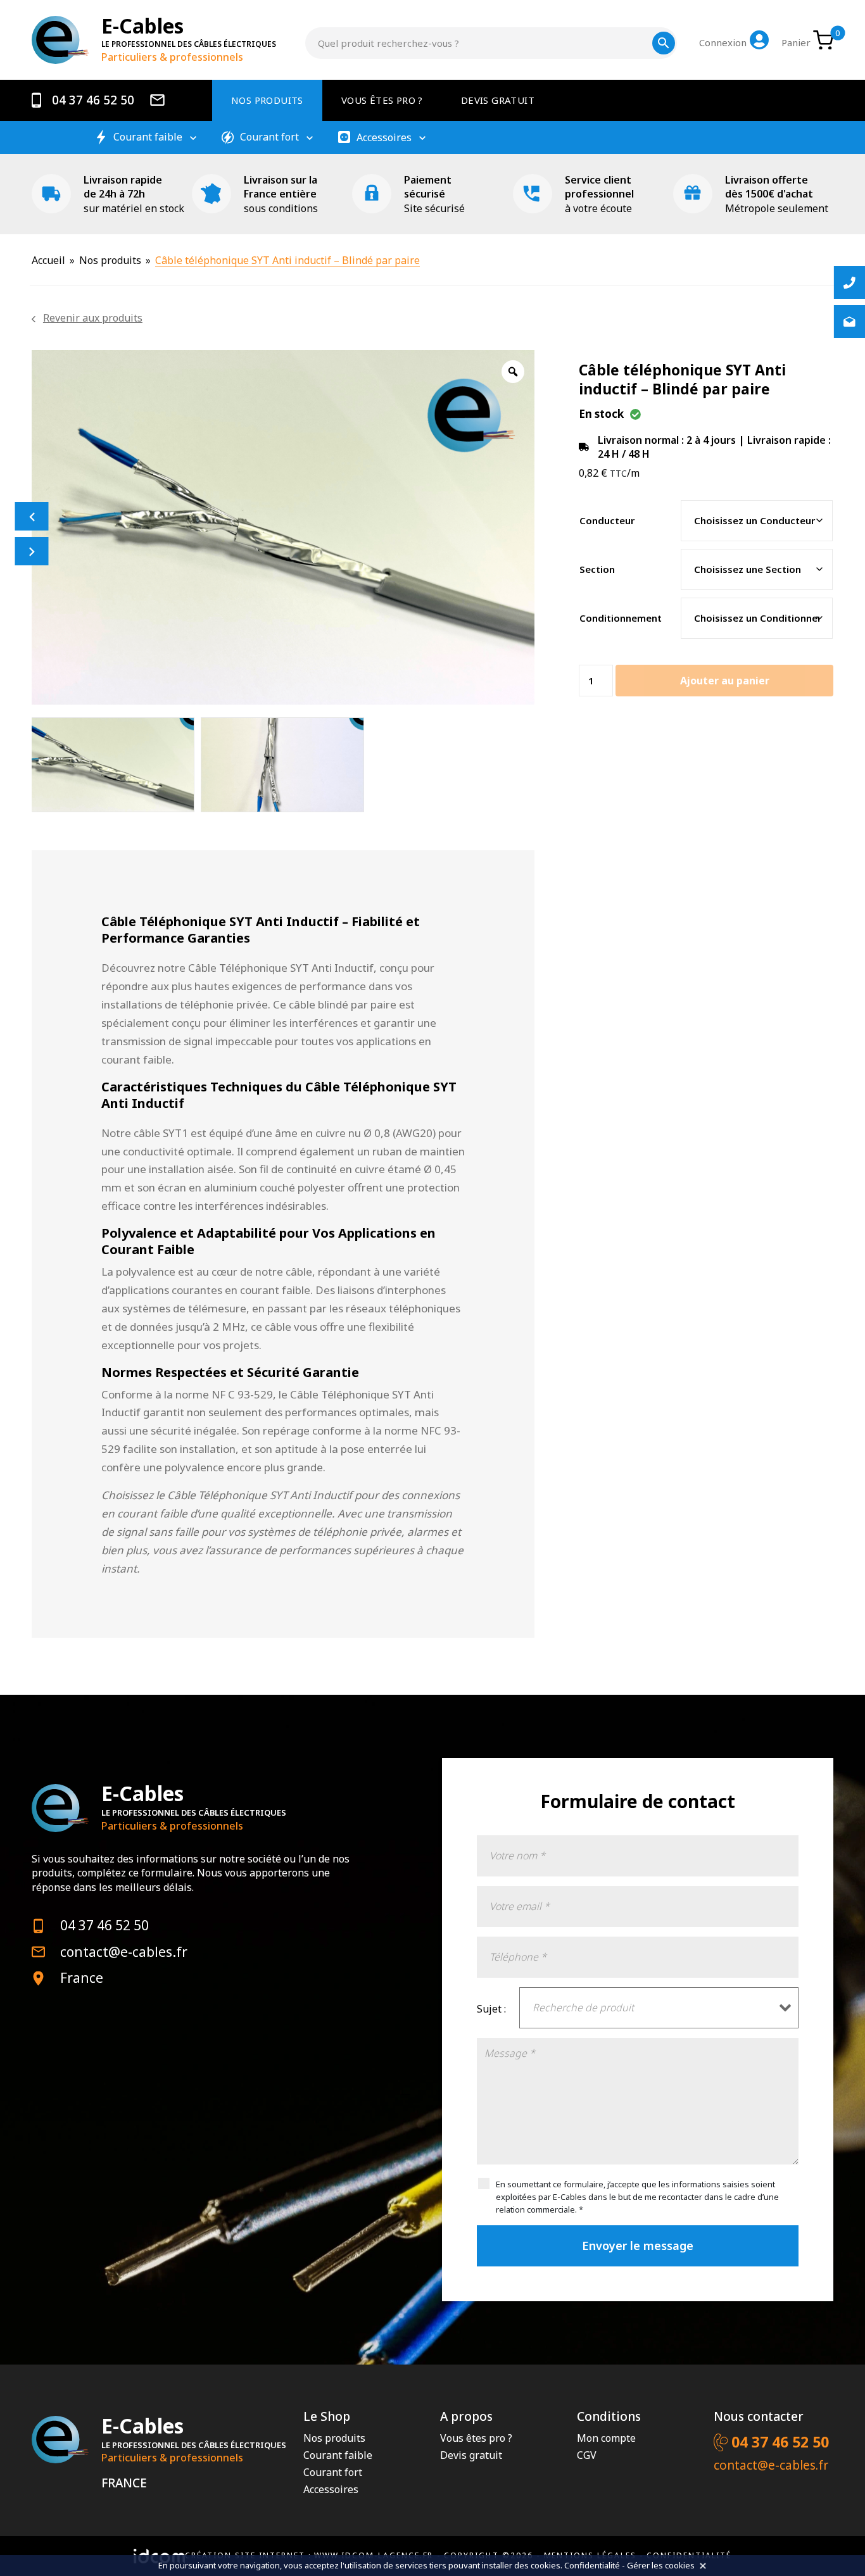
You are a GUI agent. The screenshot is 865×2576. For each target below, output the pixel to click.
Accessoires (384, 138)
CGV (587, 2455)
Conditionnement (621, 618)
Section (597, 569)
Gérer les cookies (661, 2565)
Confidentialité (592, 2565)
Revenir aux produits (93, 318)
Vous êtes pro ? (382, 100)
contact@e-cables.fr (124, 1952)
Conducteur (607, 520)
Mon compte (606, 2438)
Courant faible (148, 137)
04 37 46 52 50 (92, 100)
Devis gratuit (498, 100)
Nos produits (267, 100)
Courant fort (269, 137)
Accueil (48, 260)
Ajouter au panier (725, 681)
